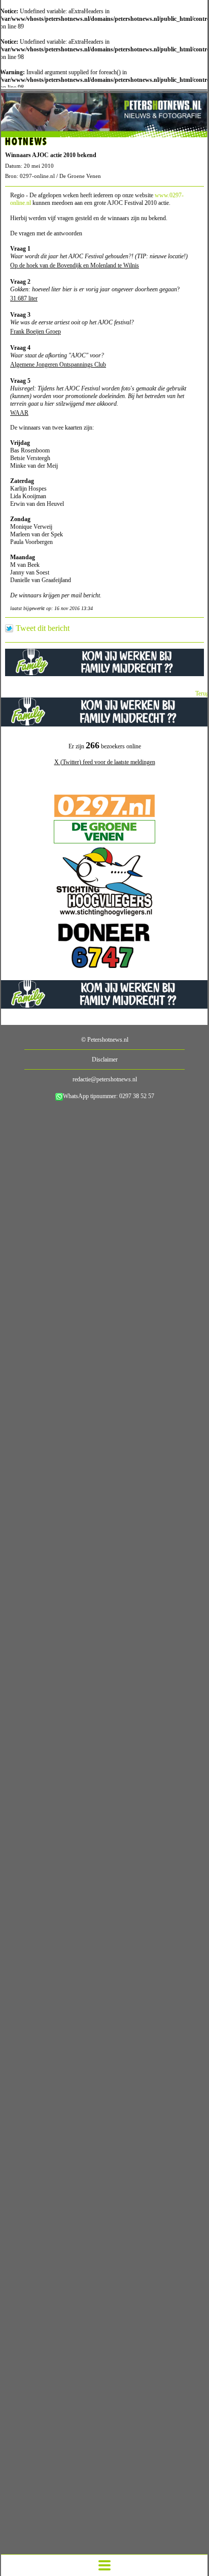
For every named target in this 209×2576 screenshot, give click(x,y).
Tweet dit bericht (43, 628)
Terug (202, 693)
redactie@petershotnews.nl (105, 1079)
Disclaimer (105, 1059)
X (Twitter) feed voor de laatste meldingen (105, 762)
